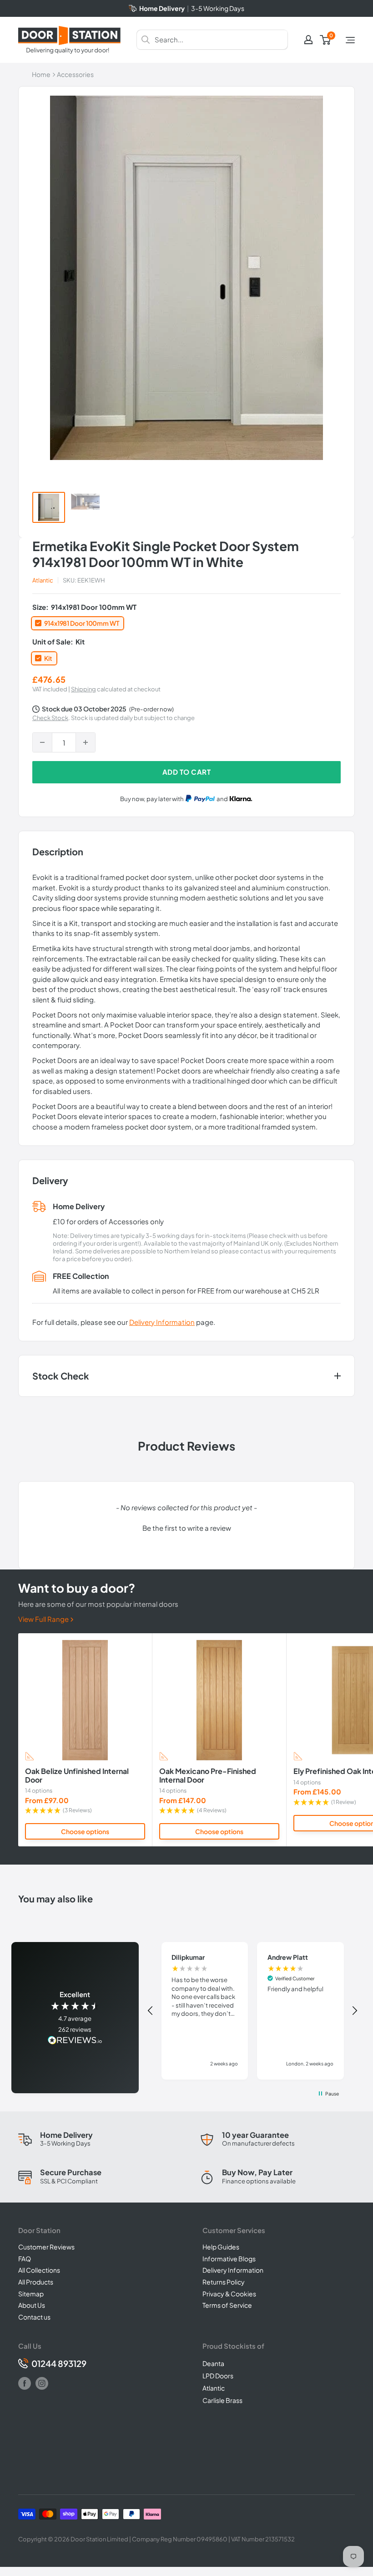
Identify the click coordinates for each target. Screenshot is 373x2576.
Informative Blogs (229, 2259)
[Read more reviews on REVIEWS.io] (75, 2041)
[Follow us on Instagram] (42, 2383)
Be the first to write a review (187, 1528)
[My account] (308, 40)
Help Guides (221, 2247)
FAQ (25, 2259)
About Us (32, 2305)
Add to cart (187, 772)
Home (41, 74)
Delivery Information (162, 1322)
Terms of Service (227, 2305)
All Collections (39, 2270)
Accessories (75, 74)
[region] (253, 2011)
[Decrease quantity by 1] (42, 742)
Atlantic (43, 580)
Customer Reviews (46, 2247)
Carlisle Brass (222, 2400)
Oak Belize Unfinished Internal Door (77, 1776)
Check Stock (50, 718)
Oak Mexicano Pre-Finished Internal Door (208, 1776)
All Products (36, 2282)
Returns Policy (224, 2282)
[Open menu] (350, 40)
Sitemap (31, 2294)
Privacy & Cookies (229, 2294)
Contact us (34, 2317)
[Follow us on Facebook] (25, 2383)
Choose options (85, 1831)
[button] (186, 1527)
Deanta (213, 2363)
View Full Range (44, 1619)
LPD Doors (218, 2376)
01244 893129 (59, 2364)
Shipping (83, 689)
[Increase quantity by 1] (86, 742)
